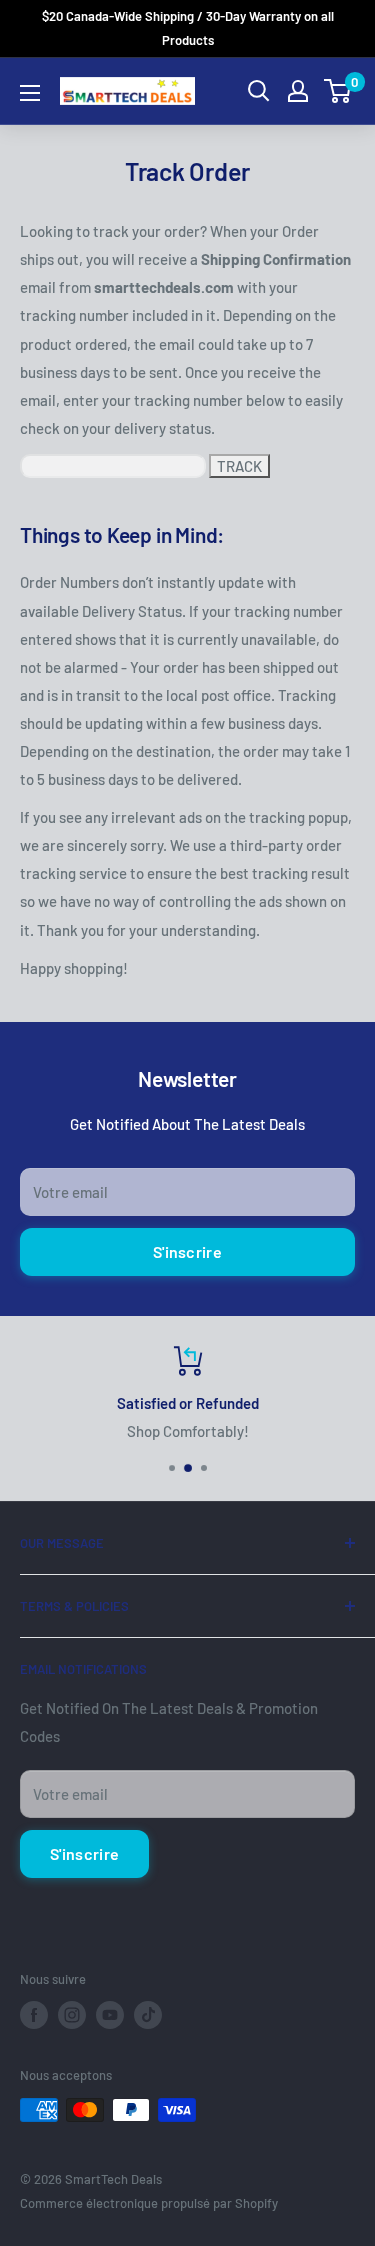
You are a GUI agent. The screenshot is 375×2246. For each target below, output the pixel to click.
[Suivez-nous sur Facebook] (34, 2015)
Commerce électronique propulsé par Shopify (149, 2203)
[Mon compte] (298, 91)
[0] (338, 91)
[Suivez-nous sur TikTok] (148, 2015)
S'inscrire (187, 1251)
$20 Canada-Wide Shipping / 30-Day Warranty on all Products (188, 28)
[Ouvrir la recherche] (259, 91)
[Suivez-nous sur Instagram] (72, 2015)
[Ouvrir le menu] (30, 93)
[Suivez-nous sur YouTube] (110, 2015)
